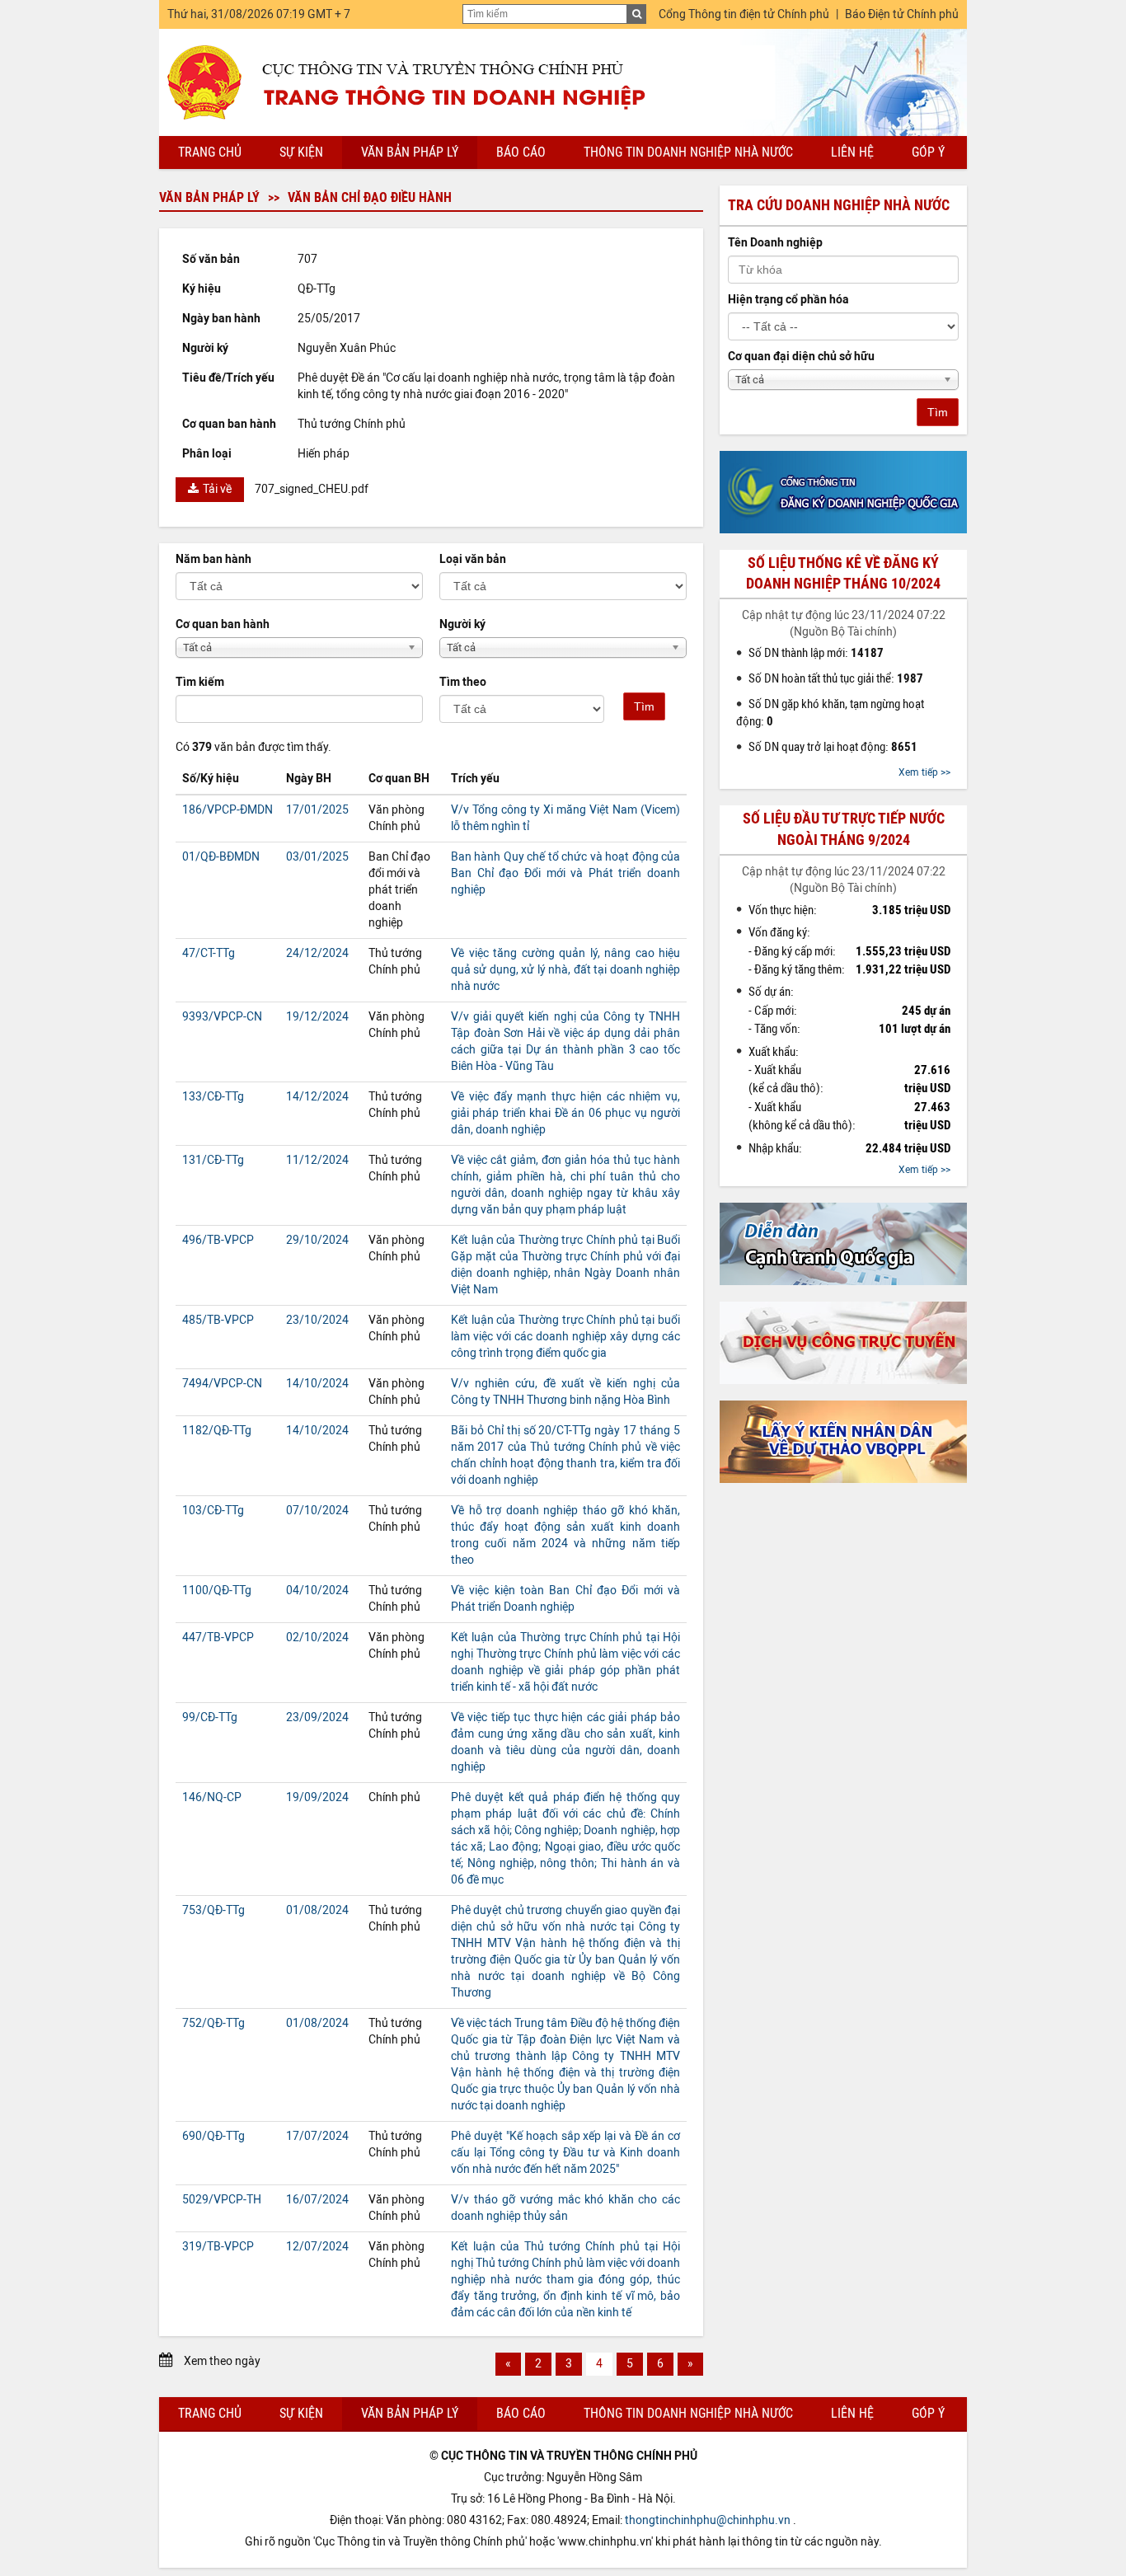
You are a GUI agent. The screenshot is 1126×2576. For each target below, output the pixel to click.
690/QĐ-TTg (213, 2136)
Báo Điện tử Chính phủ (902, 14)
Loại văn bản (473, 559)
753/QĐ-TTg (213, 1910)
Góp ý (928, 152)
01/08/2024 (317, 1910)
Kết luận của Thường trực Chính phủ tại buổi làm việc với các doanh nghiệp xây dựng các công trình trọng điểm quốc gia (565, 1337)
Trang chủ (210, 152)
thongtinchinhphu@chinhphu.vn (708, 2520)
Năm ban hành (213, 559)
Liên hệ (852, 152)
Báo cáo (521, 152)
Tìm (644, 706)
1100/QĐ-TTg (217, 1591)
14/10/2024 (317, 1384)
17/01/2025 (317, 810)
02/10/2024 (317, 1638)
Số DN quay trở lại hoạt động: (833, 747)
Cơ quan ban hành (223, 624)
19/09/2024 (317, 1797)
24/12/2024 (317, 953)
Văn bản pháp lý (410, 152)
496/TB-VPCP (218, 1240)
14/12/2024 (317, 1097)
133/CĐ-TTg (213, 1097)
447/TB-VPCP (218, 1638)
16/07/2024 (317, 2200)
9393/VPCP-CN (222, 1017)
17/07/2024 (317, 2136)
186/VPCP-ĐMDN (228, 810)
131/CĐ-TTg (213, 1160)
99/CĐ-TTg (210, 1717)
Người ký (462, 624)
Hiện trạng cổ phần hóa (788, 300)
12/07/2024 (317, 2247)
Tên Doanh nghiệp (775, 243)
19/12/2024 (317, 1017)
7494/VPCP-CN (222, 1384)
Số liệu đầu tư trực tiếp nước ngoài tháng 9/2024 (844, 829)
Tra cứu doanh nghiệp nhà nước (839, 205)
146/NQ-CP (212, 1797)
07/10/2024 (317, 1511)
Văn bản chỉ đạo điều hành (370, 197)
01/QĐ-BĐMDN (221, 857)
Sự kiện (301, 152)
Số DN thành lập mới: (816, 653)
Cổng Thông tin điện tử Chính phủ (744, 14)
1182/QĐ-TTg (217, 1431)
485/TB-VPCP (218, 1320)
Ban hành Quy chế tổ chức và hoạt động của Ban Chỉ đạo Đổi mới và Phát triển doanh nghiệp (565, 873)
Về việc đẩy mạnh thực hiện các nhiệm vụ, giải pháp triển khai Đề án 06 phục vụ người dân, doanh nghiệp (565, 1113)
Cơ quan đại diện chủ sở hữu (801, 357)
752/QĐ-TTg (213, 2023)
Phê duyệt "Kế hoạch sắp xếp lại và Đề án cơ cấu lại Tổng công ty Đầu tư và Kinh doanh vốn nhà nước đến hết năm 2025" (565, 2153)
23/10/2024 (317, 1320)
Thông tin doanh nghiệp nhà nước (688, 152)
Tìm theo (463, 682)
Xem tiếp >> (924, 772)
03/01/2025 (317, 857)
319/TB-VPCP (218, 2247)
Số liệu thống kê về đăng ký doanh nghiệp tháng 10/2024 (843, 573)
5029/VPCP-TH (222, 2200)
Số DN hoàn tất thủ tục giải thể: (836, 678)
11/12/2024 (317, 1160)
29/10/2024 (317, 1240)
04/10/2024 (317, 1591)
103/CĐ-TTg (213, 1511)
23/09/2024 (317, 1717)
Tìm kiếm (200, 682)
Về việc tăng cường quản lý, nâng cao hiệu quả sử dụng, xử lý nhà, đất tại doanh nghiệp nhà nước (565, 970)
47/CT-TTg (209, 953)
